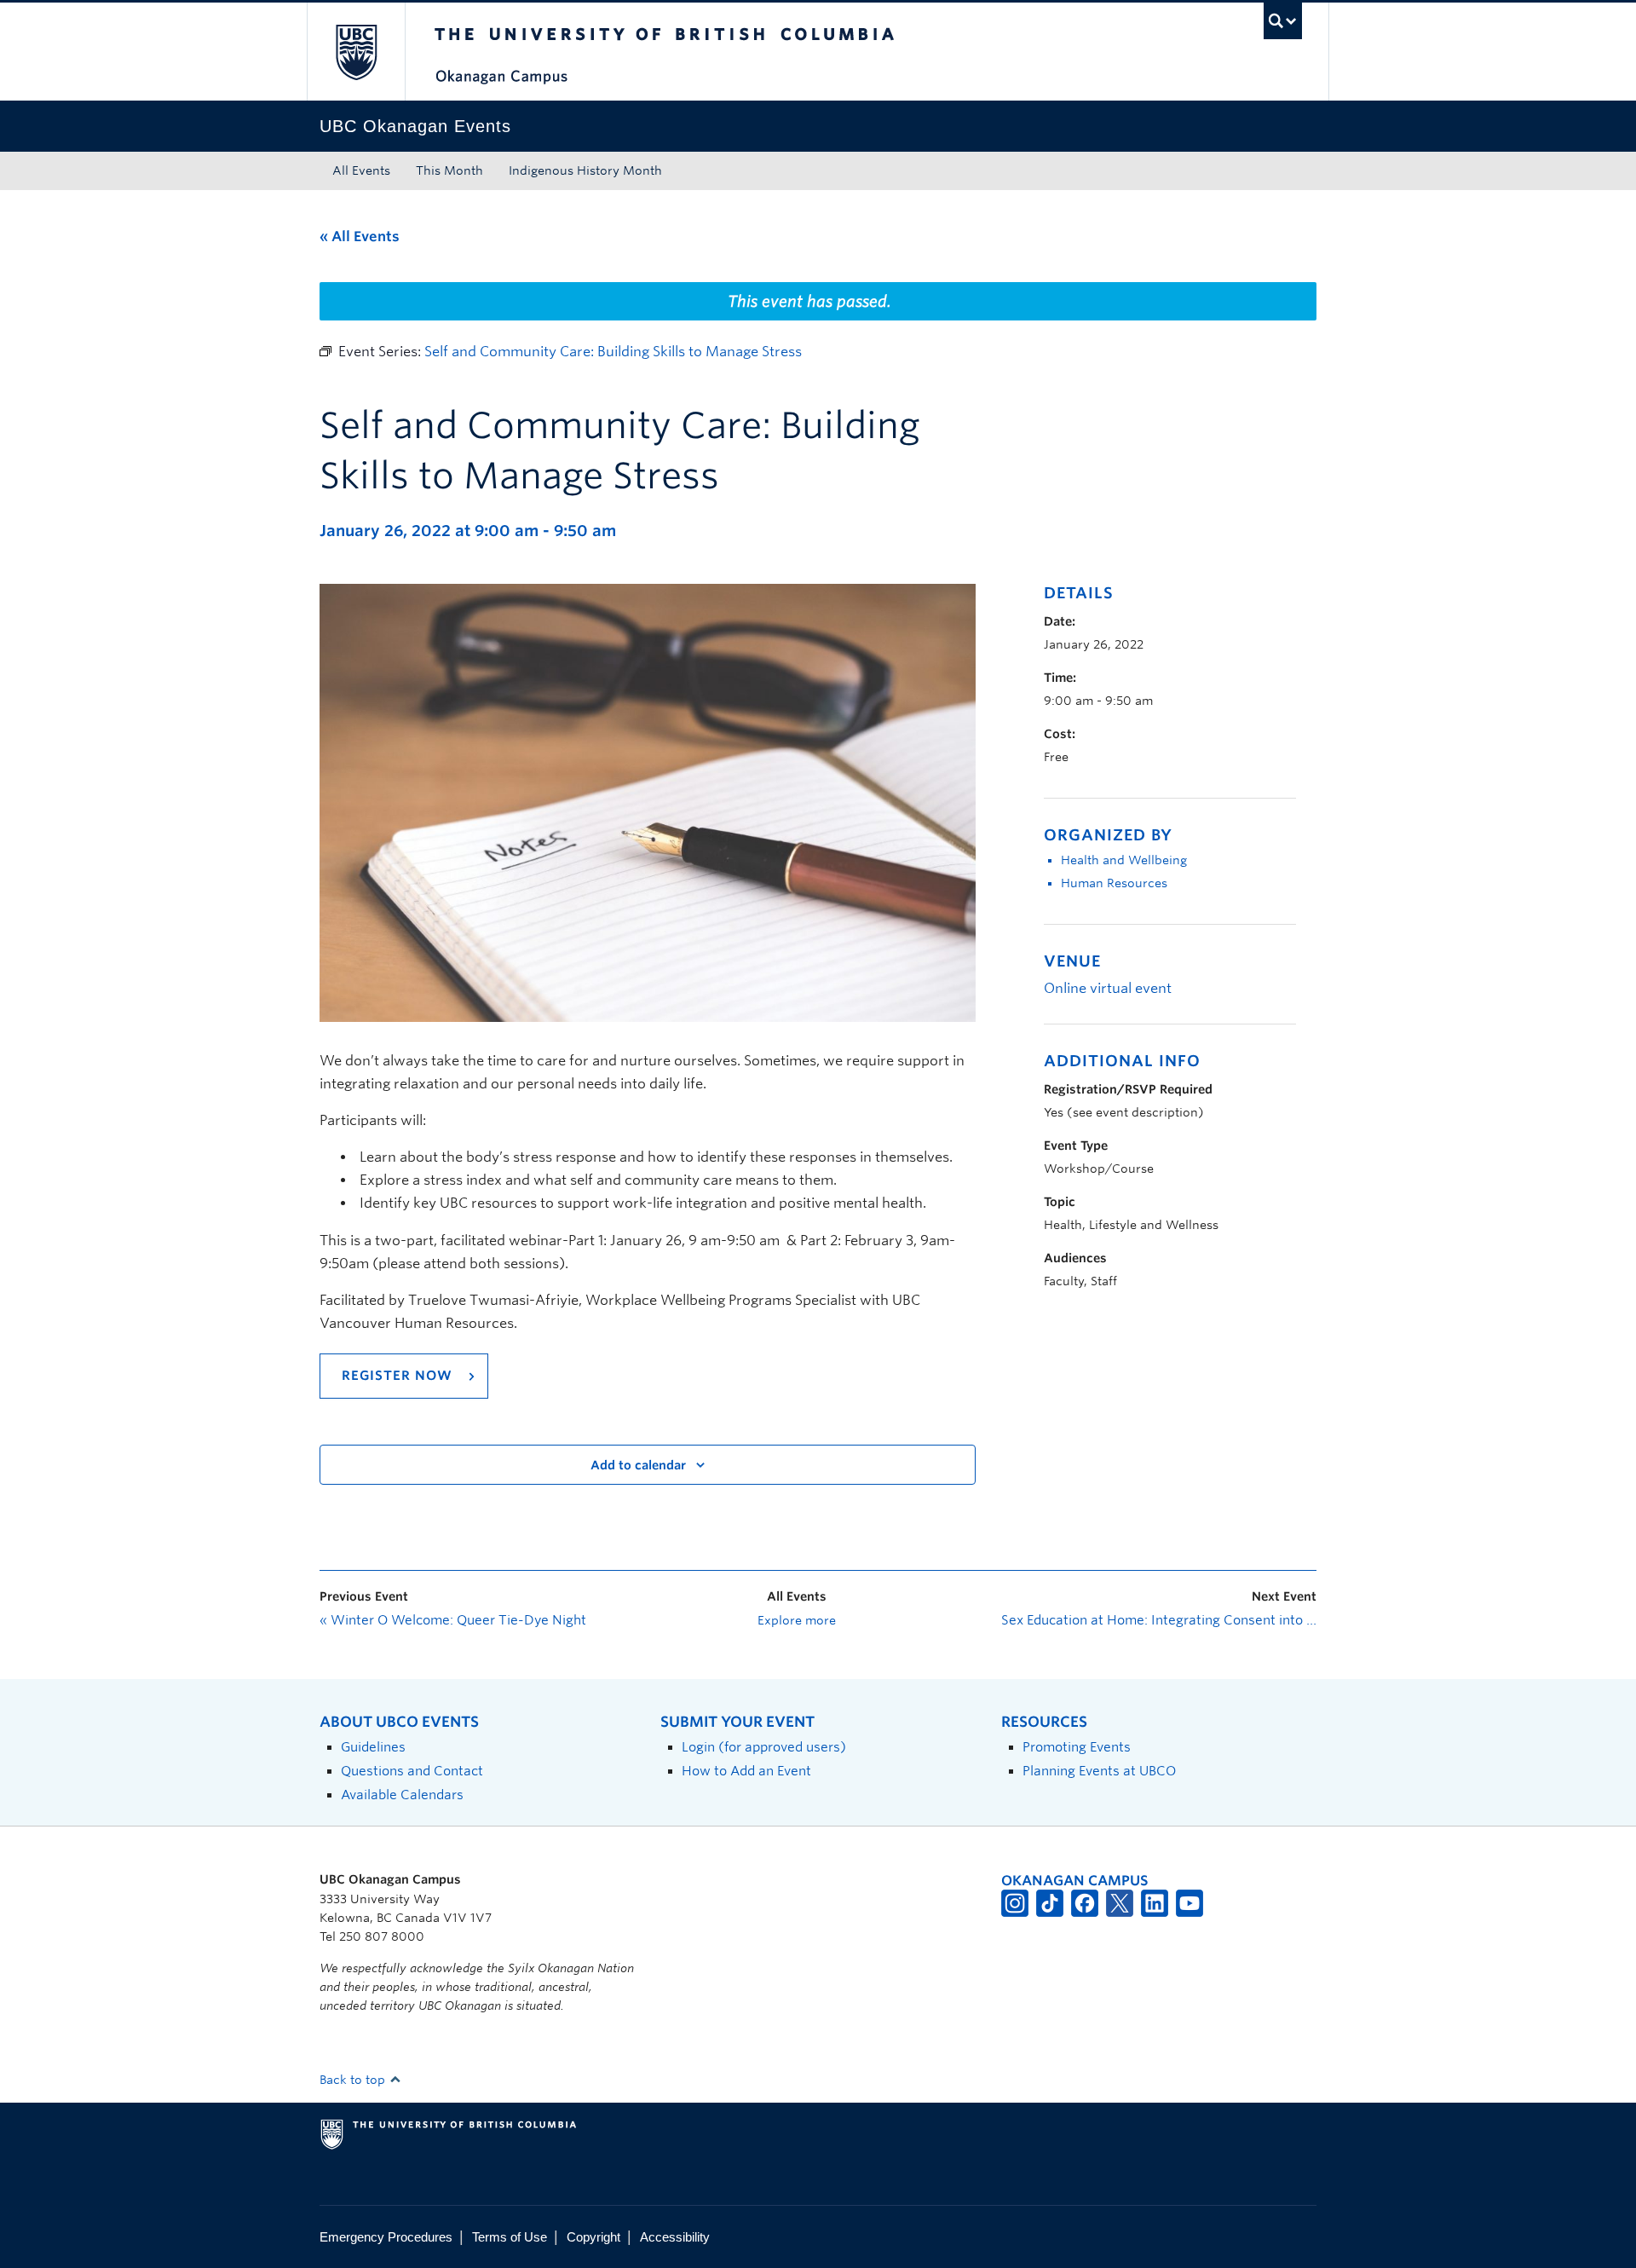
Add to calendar (638, 1465)
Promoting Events (1077, 1747)
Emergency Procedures (386, 2237)
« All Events (360, 237)
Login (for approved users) (764, 1747)
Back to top (354, 2080)
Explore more (797, 1620)
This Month (449, 170)
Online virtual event (1108, 988)
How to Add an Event (746, 1771)
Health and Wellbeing (1124, 860)
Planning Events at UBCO (1099, 1771)
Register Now (399, 1376)
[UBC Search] (1283, 21)
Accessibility (675, 2237)
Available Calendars (402, 1795)
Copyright (593, 2237)
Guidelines (373, 1747)
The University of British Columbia (356, 52)
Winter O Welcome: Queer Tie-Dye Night (453, 1620)
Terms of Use (510, 2237)
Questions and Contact (412, 1771)
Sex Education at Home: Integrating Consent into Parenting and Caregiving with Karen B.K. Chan (1159, 1620)
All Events (361, 170)
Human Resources (1114, 883)
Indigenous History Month (585, 170)
